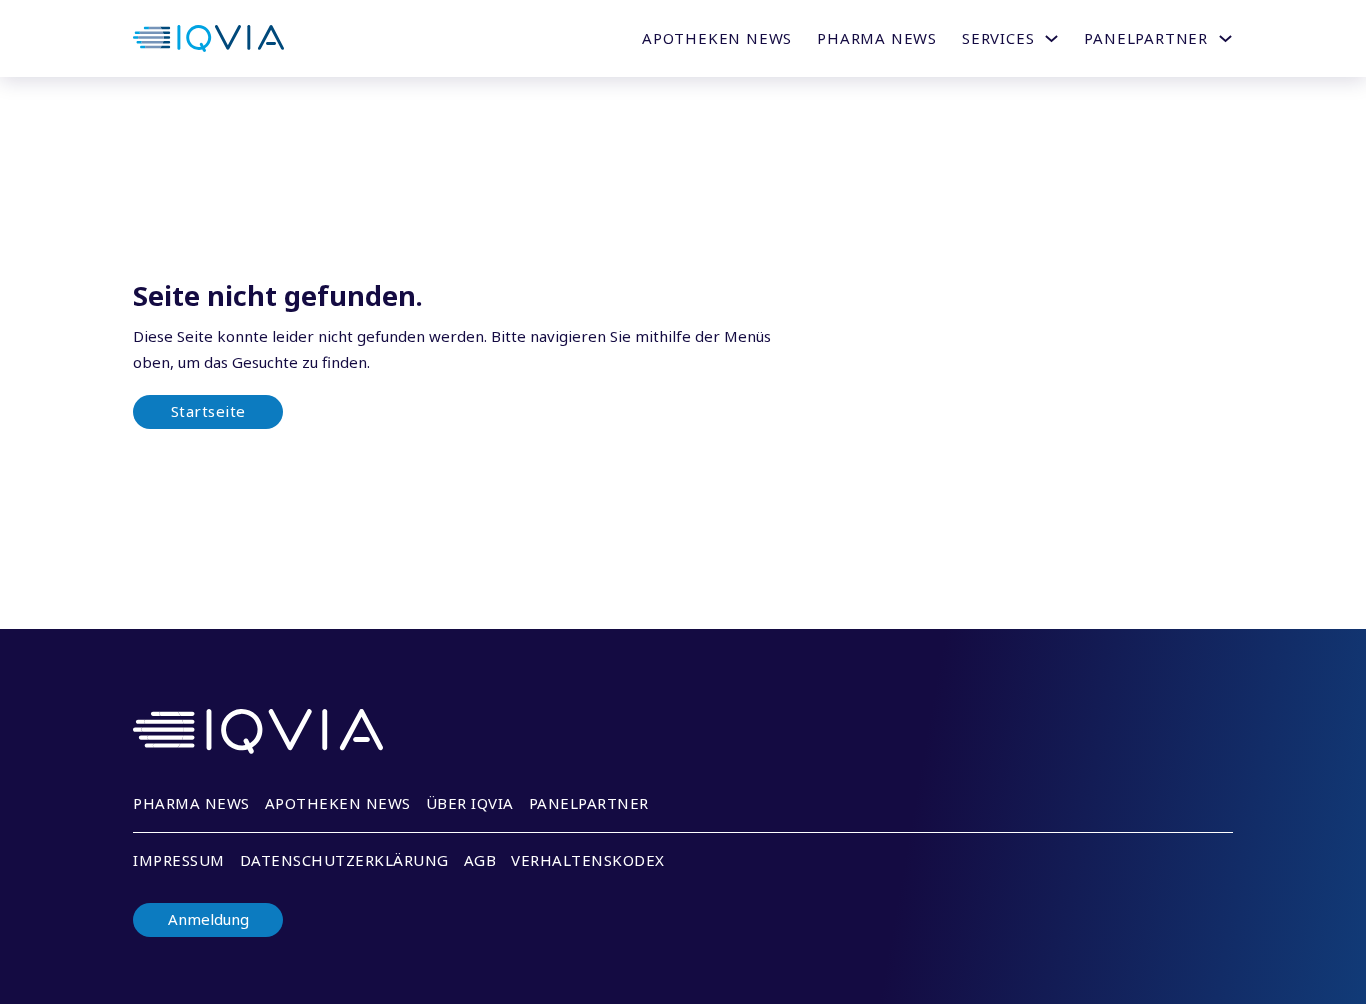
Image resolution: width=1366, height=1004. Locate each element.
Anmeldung (208, 919)
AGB (480, 860)
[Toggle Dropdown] (1051, 38)
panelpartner (589, 803)
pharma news (191, 803)
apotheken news (338, 803)
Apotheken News (717, 38)
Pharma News (877, 38)
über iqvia (470, 803)
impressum (179, 860)
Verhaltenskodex (588, 860)
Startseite (208, 411)
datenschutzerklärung (344, 860)
